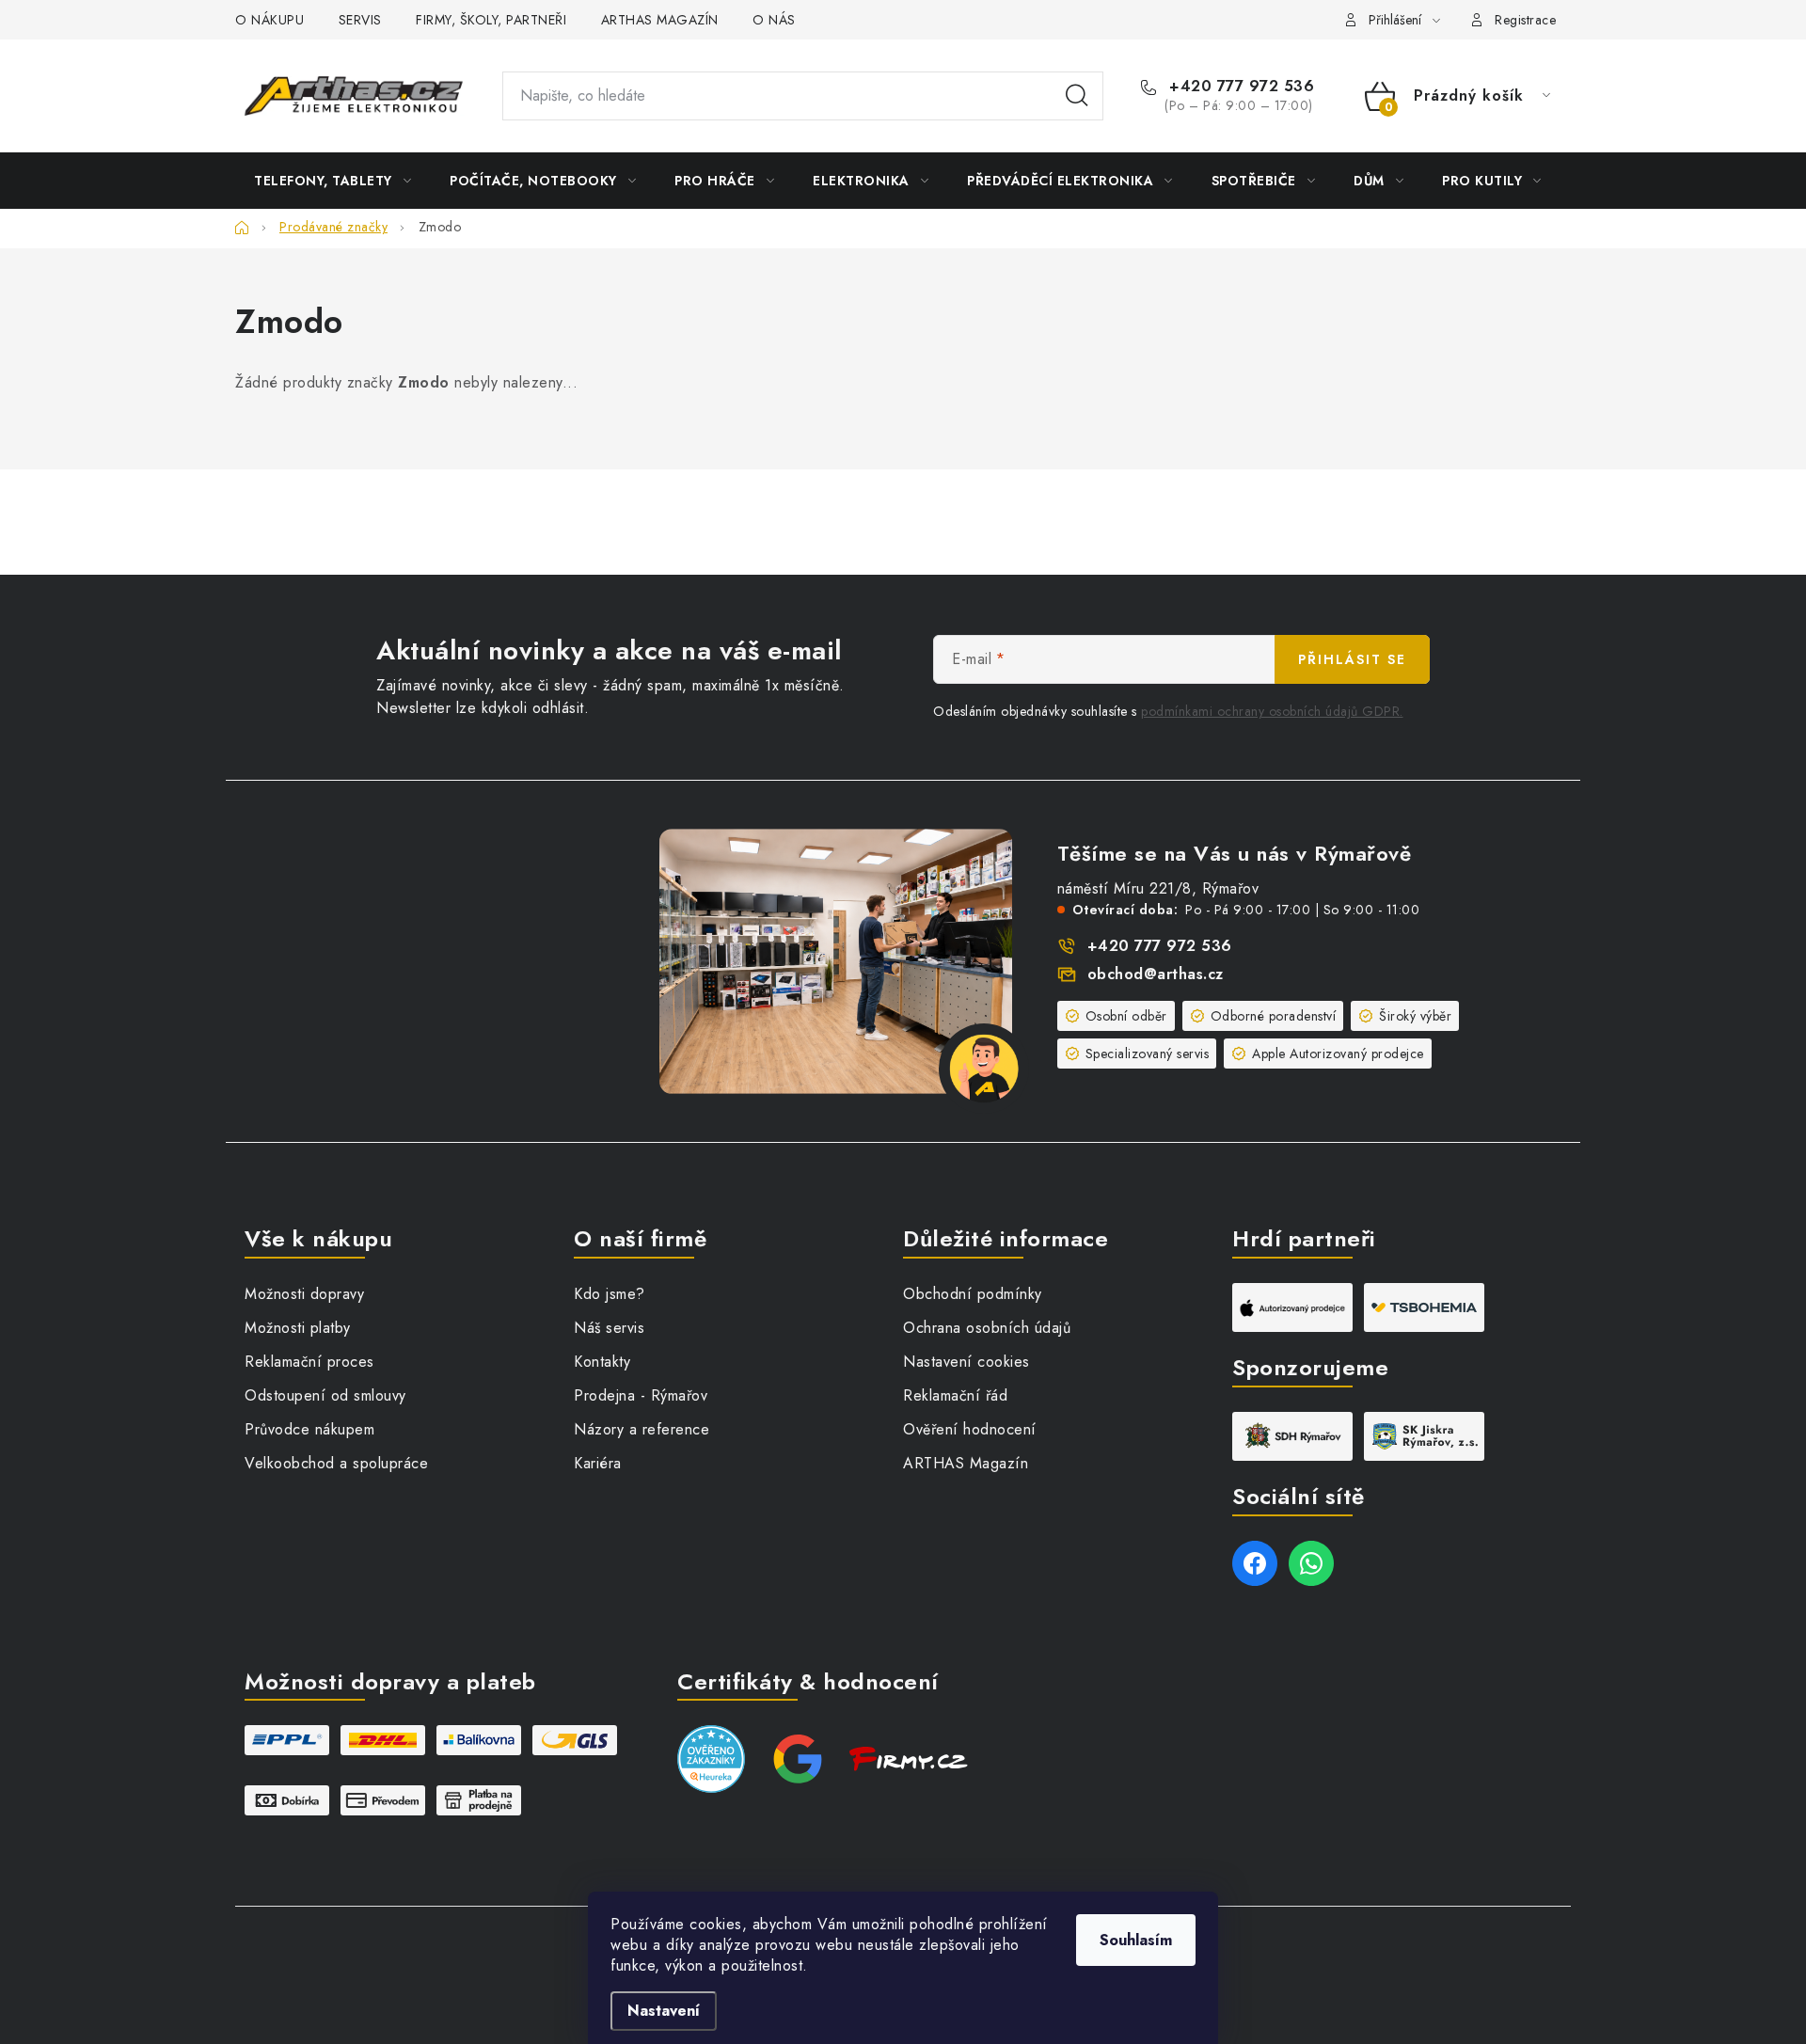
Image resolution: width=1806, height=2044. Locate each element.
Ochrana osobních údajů (987, 1328)
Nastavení (664, 2011)
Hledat (1077, 96)
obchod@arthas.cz (1156, 974)
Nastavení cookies (966, 1362)
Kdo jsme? (610, 1294)
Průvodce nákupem (309, 1429)
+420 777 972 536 (1239, 87)
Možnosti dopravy (304, 1294)
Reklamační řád (955, 1395)
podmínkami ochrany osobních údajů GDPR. (1272, 711)
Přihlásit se (1352, 659)
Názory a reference (642, 1429)
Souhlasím (1136, 1940)
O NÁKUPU (269, 20)
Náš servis (609, 1328)
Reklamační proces (309, 1362)
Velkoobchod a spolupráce (336, 1463)
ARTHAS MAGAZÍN (660, 20)
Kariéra (598, 1463)
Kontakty (602, 1362)
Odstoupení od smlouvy (325, 1395)
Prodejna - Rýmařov (641, 1395)
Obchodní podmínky (973, 1294)
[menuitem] (333, 181)
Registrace (1525, 20)
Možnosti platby (298, 1328)
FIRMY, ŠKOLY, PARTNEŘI (491, 20)
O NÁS (774, 20)
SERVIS (360, 20)
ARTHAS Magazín (966, 1463)
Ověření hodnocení (970, 1429)
